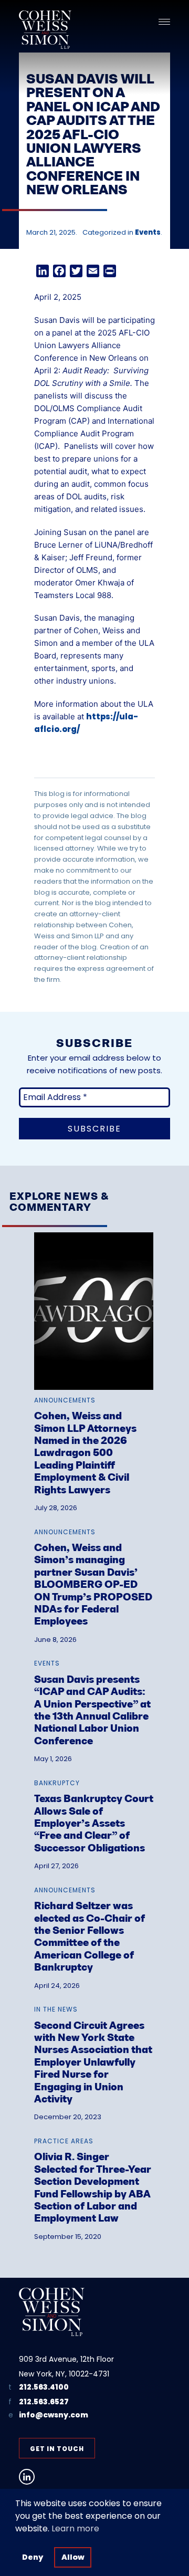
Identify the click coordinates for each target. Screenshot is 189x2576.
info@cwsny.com (54, 2415)
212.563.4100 (44, 2387)
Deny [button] (33, 2557)
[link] (94, 1365)
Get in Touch (57, 2449)
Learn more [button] (75, 2528)
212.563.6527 (44, 2402)
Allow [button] (73, 2557)
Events (148, 232)
